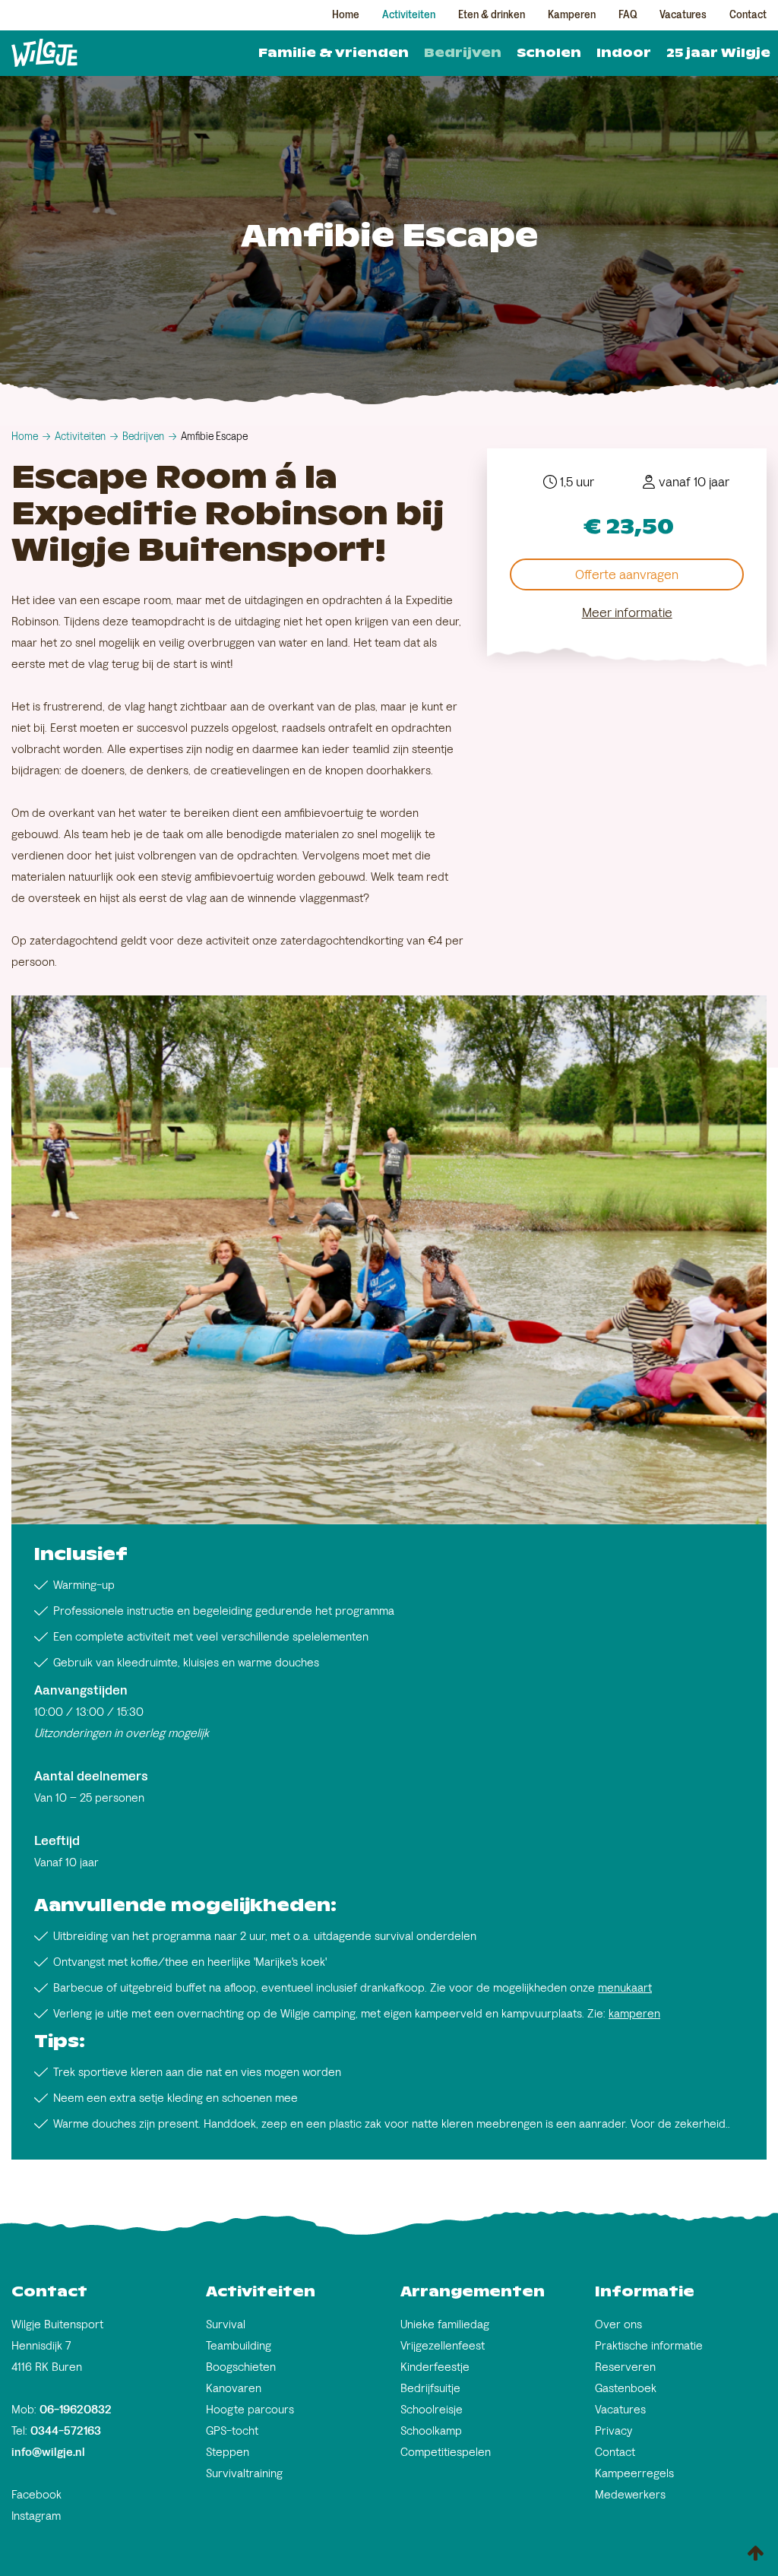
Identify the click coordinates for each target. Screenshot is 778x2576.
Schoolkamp (431, 2430)
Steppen (228, 2452)
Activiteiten (409, 15)
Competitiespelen (446, 2452)
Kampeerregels (634, 2473)
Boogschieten (241, 2367)
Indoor (624, 53)
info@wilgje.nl (48, 2452)
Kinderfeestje (435, 2367)
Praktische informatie (649, 2345)
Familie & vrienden (334, 53)
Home (346, 15)
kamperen (634, 2013)
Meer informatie (627, 612)
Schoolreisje (432, 2409)
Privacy (614, 2430)
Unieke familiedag (445, 2324)
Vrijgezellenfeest (443, 2345)
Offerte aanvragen (627, 574)
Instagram (36, 2516)
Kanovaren (234, 2388)
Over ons (618, 2324)
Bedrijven (463, 53)
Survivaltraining (244, 2473)
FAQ (628, 15)
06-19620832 (76, 2409)
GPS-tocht (232, 2430)
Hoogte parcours (250, 2409)
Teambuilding (239, 2345)
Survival (226, 2324)
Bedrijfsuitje (430, 2388)
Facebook (36, 2494)
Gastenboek (626, 2388)
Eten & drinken (492, 15)
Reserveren (625, 2367)
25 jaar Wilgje (718, 53)
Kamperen (572, 15)
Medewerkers (630, 2494)
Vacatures (683, 15)
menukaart (625, 1987)
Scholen (549, 53)
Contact (748, 15)
